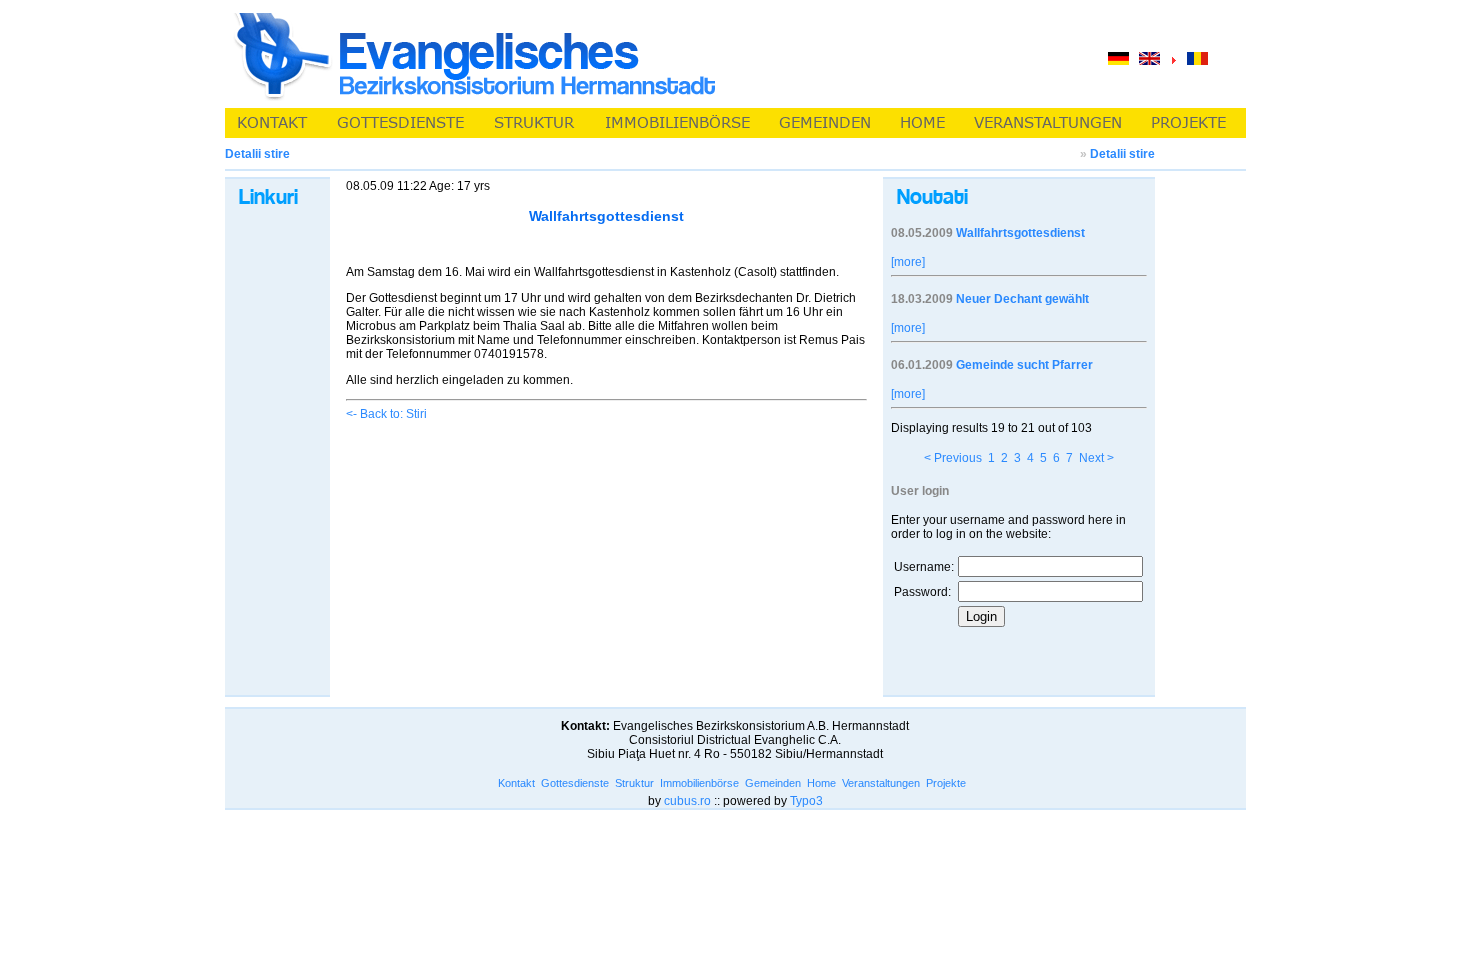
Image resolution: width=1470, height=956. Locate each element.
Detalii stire (1122, 154)
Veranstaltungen (881, 783)
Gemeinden (773, 783)
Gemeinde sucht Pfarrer (1024, 365)
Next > (1096, 458)
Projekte (946, 783)
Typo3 (806, 801)
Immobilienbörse (699, 783)
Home (821, 783)
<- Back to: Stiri (386, 414)
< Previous (953, 458)
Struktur (634, 783)
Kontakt (516, 783)
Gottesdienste (575, 783)
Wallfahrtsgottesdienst (1020, 233)
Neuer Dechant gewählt (1022, 299)
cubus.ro (687, 801)
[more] (908, 262)
